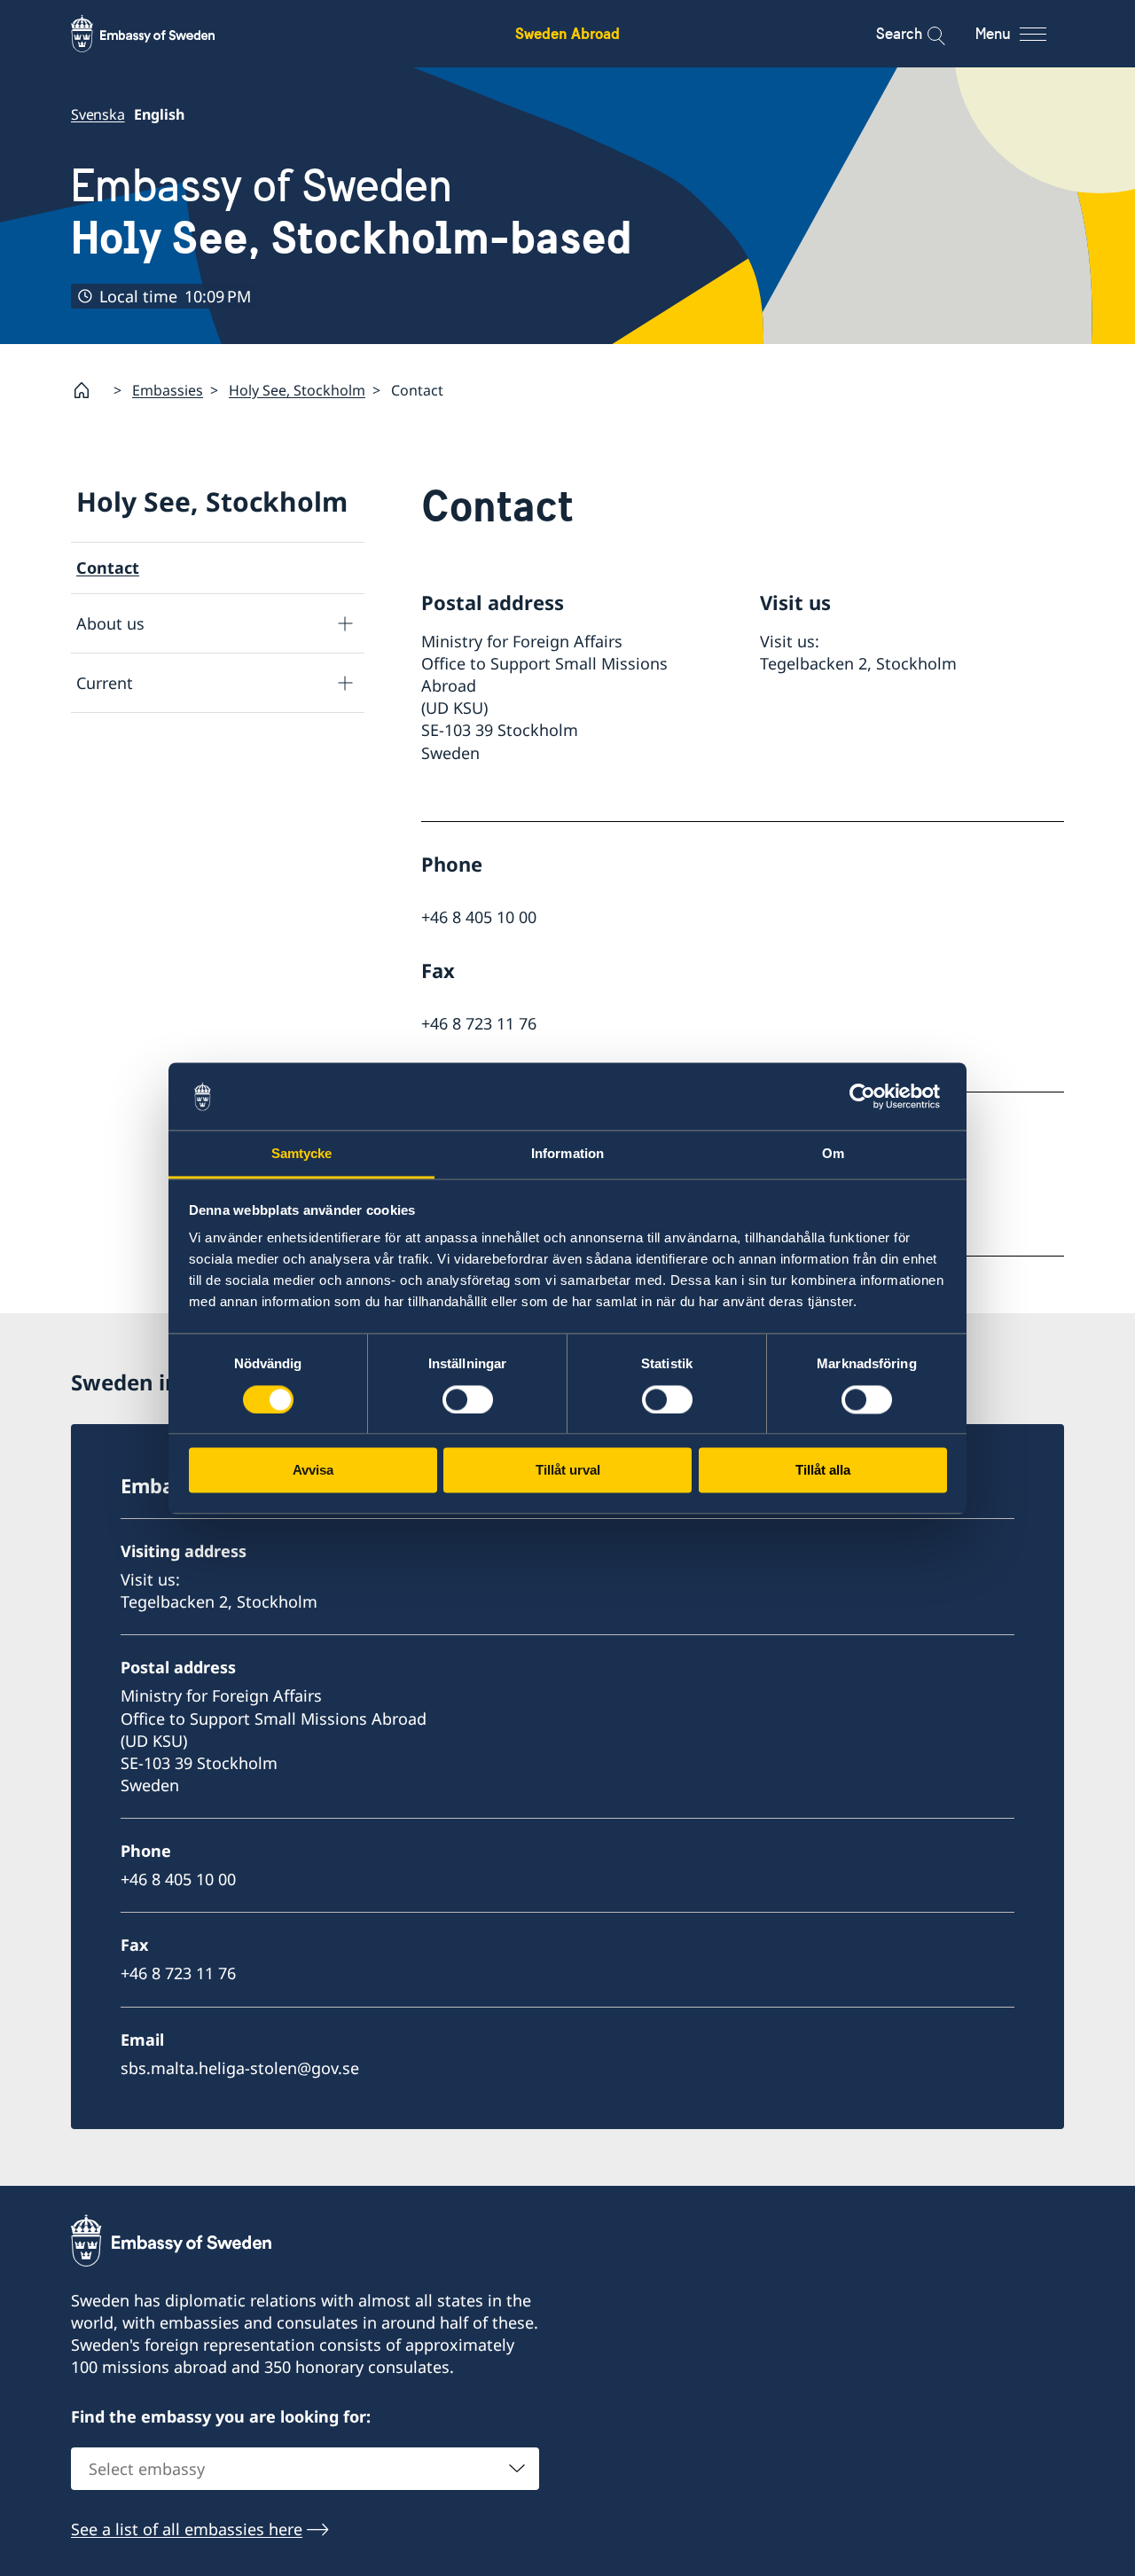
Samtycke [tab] (302, 1154)
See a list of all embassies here (187, 2529)
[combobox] (305, 2469)
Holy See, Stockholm (297, 390)
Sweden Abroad (567, 33)
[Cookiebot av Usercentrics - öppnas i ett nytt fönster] (869, 1096)
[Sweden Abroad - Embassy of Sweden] (160, 34)
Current (105, 683)
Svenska (98, 114)
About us (110, 623)
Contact (108, 568)
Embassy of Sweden (352, 211)
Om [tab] (833, 1154)
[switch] (468, 1399)
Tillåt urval (568, 1471)
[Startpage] (89, 390)
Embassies (168, 390)
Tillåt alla (823, 1471)
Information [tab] (567, 1154)
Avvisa (313, 1471)
